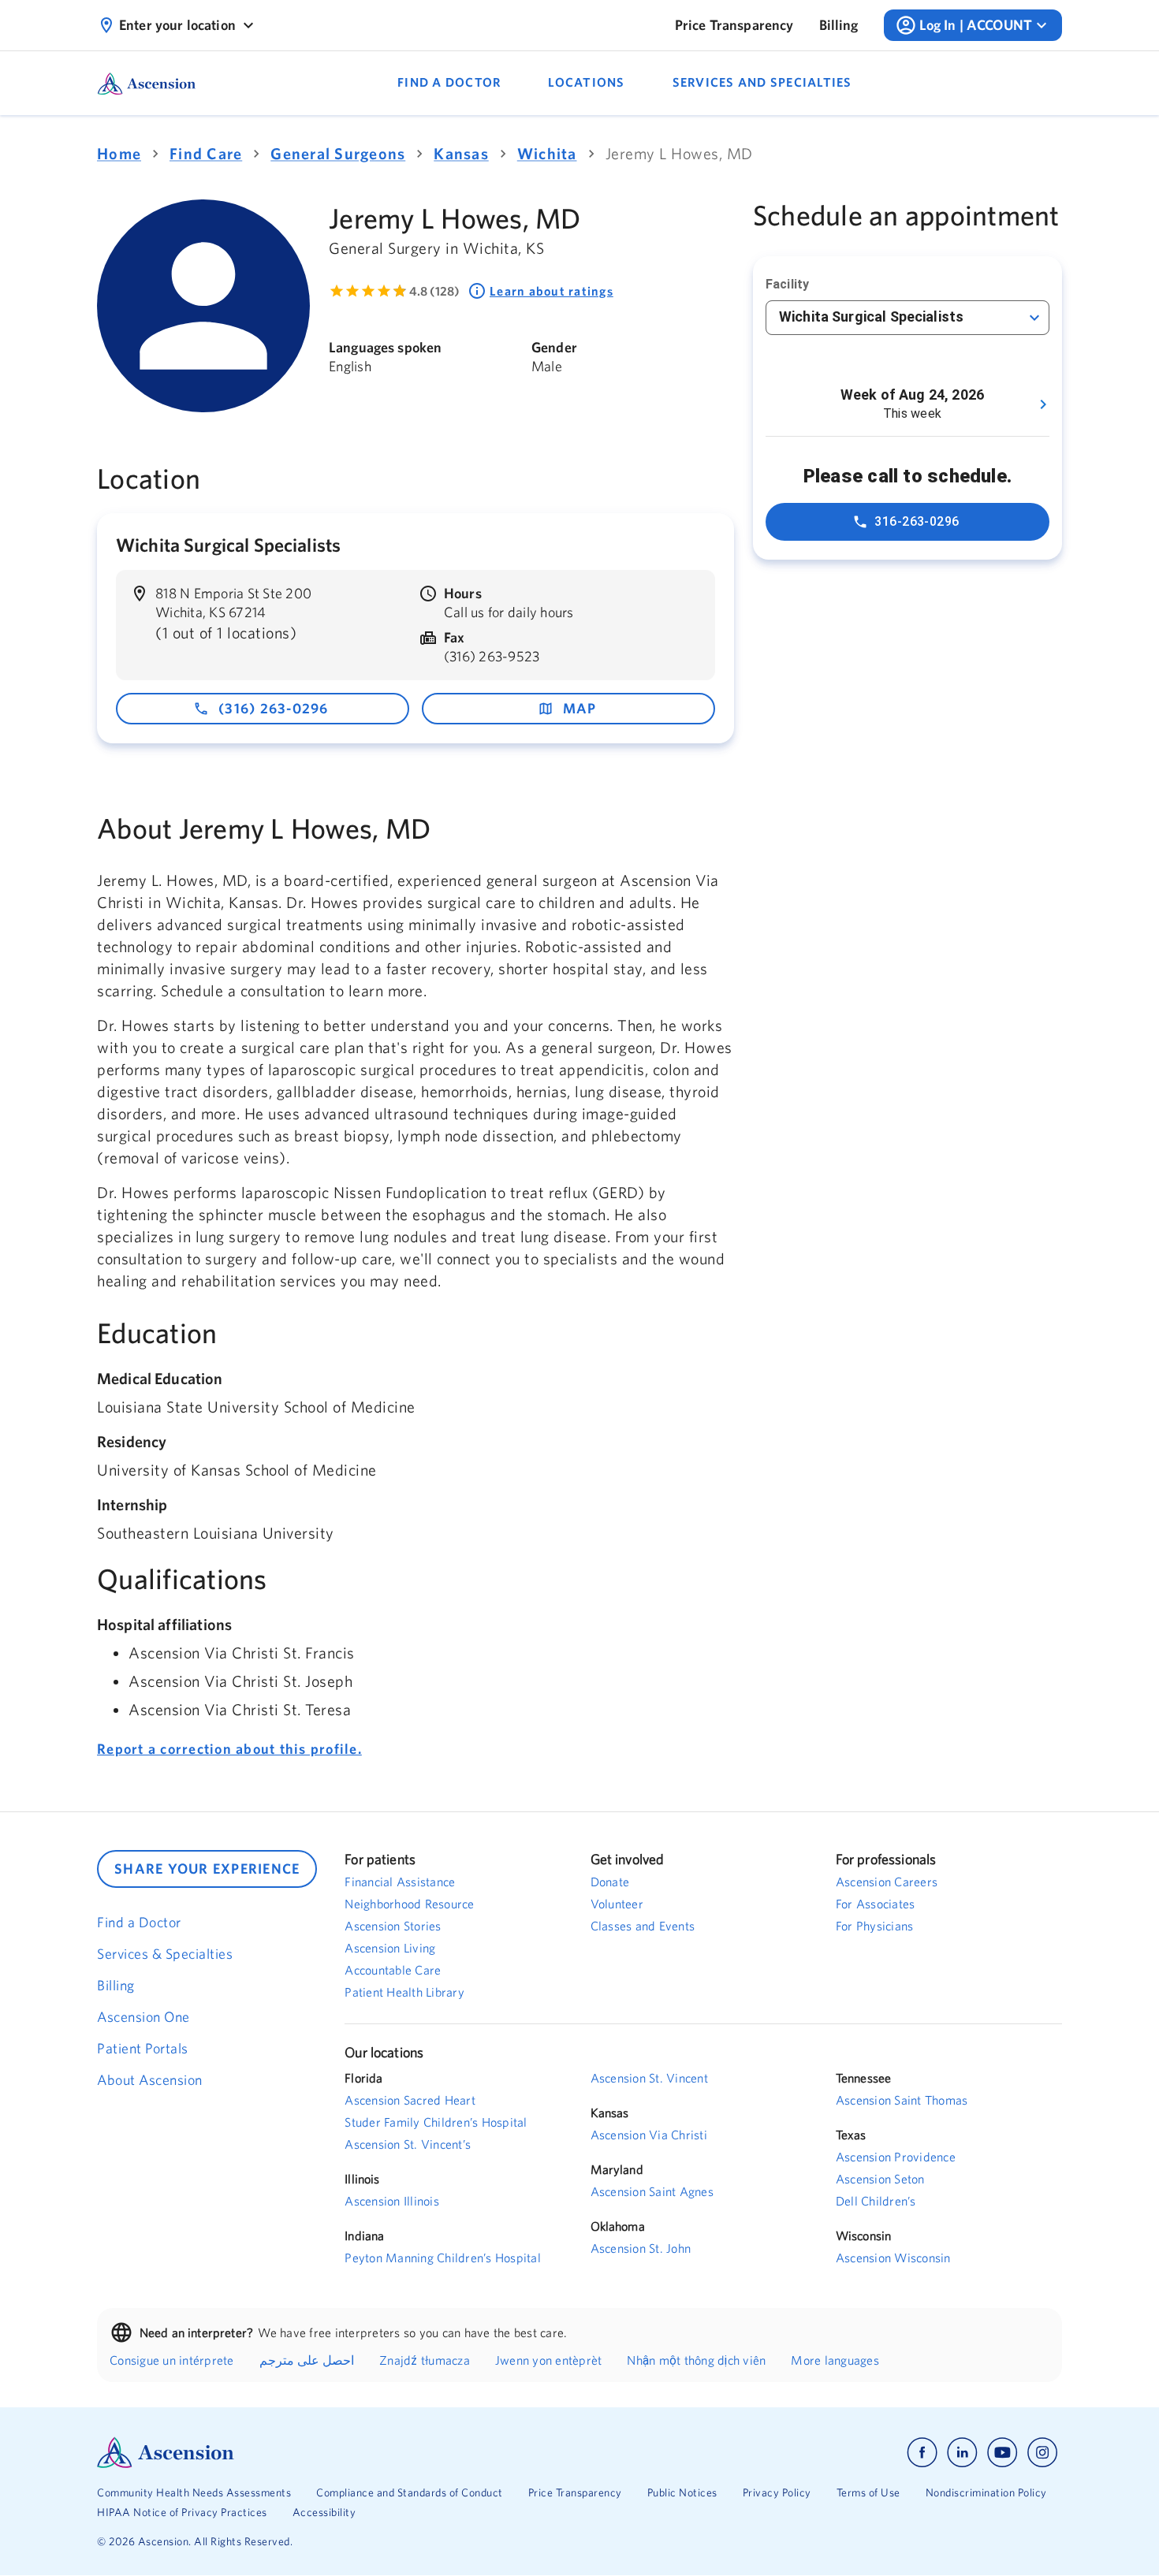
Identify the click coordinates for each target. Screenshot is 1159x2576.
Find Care (206, 153)
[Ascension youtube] (1002, 2453)
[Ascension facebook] (922, 2453)
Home (119, 153)
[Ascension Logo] (338, 2453)
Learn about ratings (552, 291)
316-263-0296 (917, 521)
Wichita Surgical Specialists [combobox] (871, 316)
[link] (734, 25)
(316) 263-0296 (274, 708)
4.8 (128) (434, 291)
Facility (787, 284)
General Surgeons (338, 153)
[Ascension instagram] (1042, 2453)
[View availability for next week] (1043, 404)
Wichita (547, 153)
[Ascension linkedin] (962, 2453)
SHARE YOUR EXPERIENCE (207, 1869)
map (580, 708)
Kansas (461, 153)
